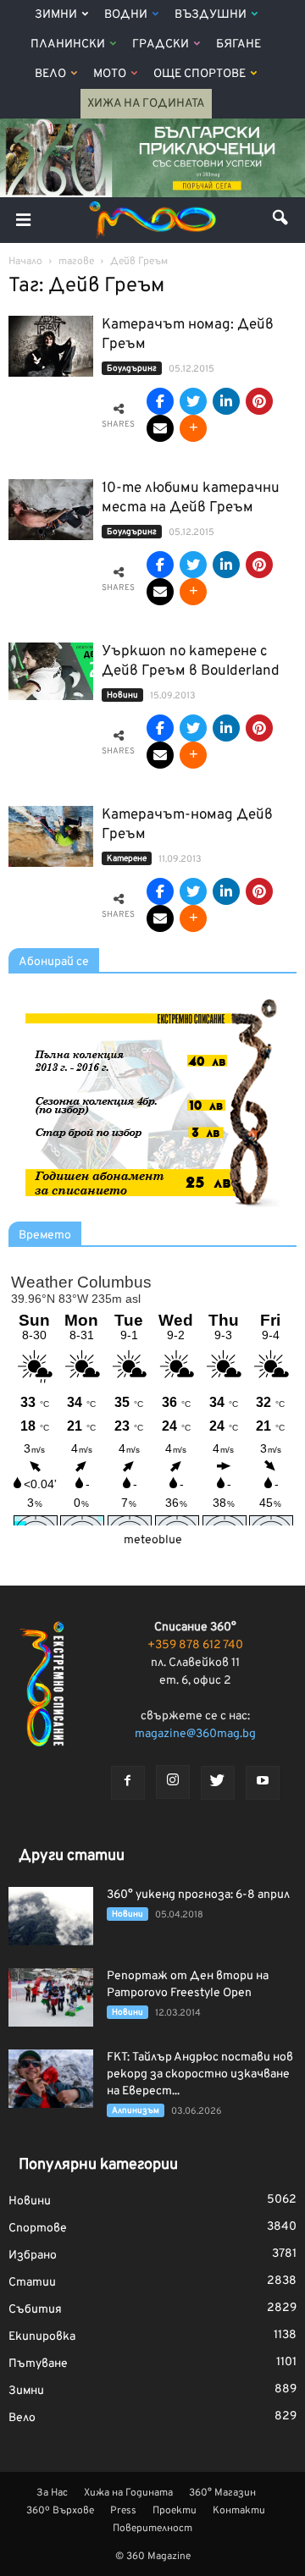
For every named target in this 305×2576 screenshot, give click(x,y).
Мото (110, 74)
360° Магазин (222, 2493)
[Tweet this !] (193, 401)
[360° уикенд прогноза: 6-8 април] (51, 1916)
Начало (25, 262)
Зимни (56, 15)
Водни (126, 15)
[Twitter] (218, 1783)
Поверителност (152, 2529)
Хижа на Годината (146, 104)
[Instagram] (173, 1782)
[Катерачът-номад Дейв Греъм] (51, 837)
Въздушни (211, 15)
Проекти (175, 2511)
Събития (35, 2310)
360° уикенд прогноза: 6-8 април (198, 1895)
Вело (50, 74)
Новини (122, 695)
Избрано (33, 2256)
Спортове (38, 2228)
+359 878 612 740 (195, 1645)
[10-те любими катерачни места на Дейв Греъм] (51, 510)
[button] (281, 220)
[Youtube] (263, 1783)
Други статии (72, 1856)
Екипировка (42, 2337)
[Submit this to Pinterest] (259, 401)
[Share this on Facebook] (160, 401)
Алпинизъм (136, 2111)
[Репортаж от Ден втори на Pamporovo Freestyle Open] (51, 1997)
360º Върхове (60, 2511)
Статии (32, 2283)
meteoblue (153, 1540)
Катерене (127, 859)
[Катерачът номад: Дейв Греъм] (51, 347)
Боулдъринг (132, 369)
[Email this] (160, 428)
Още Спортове (200, 74)
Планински (68, 44)
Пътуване (38, 2364)
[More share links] (193, 428)
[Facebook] (128, 1783)
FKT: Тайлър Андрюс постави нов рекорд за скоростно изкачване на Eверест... (200, 2074)
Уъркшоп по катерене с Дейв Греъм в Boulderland (191, 662)
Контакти (239, 2511)
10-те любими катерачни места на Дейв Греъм (191, 498)
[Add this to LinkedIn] (226, 401)
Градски (161, 44)
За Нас (52, 2493)
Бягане (238, 44)
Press (123, 2511)
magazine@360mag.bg (195, 1734)
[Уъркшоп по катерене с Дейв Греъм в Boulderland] (51, 672)
